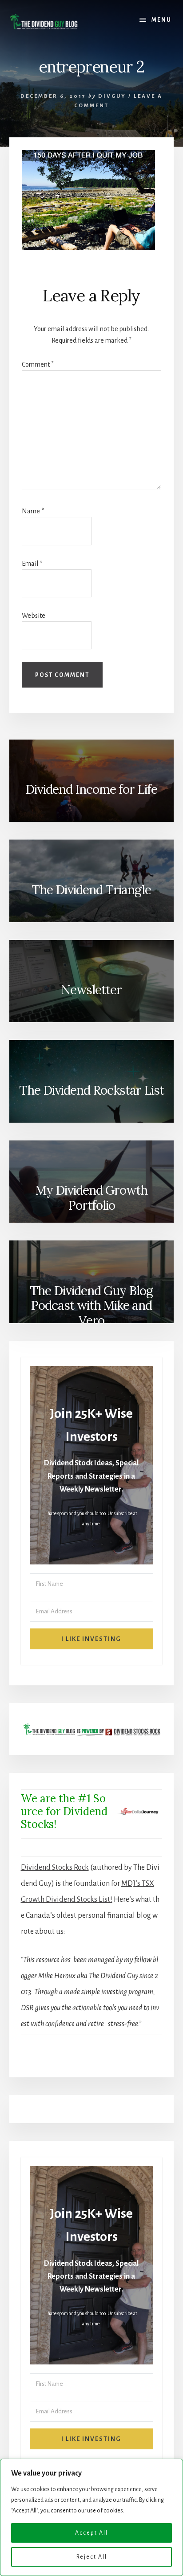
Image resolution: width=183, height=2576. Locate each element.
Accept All (91, 2533)
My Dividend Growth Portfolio (91, 1198)
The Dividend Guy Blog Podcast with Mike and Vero (91, 1306)
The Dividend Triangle (91, 890)
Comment (38, 364)
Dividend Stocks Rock (55, 1868)
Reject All (92, 2557)
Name (33, 511)
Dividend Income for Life (91, 789)
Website (34, 616)
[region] (91, 2517)
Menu (161, 20)
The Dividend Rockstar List (91, 1090)
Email (32, 564)
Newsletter (91, 990)
